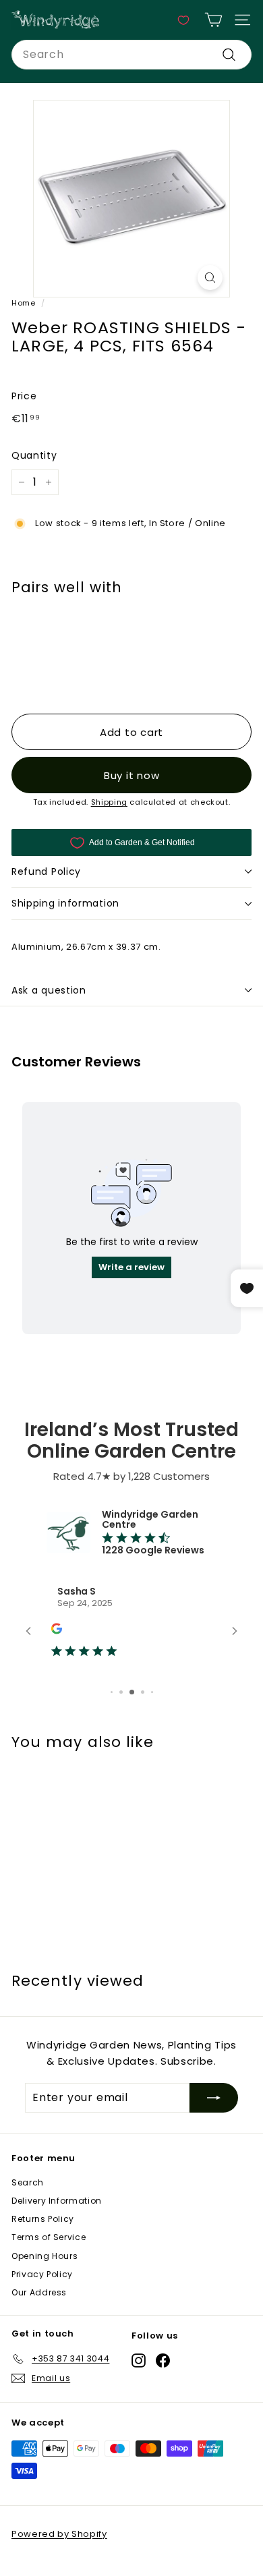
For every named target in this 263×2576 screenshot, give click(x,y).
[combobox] (131, 55)
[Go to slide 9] (152, 1692)
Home (24, 303)
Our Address (39, 2292)
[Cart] (213, 20)
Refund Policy (46, 871)
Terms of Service (49, 2237)
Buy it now (132, 775)
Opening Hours (45, 2256)
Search (28, 2182)
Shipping (109, 802)
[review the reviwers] (57, 1631)
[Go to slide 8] (143, 1692)
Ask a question (49, 990)
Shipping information (65, 903)
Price (24, 396)
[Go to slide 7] (132, 1692)
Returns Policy (43, 2219)
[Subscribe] (214, 2098)
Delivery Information (57, 2201)
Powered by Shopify (59, 2534)
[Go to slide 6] (121, 1692)
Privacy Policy (42, 2274)
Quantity (34, 455)
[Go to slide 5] (112, 1692)
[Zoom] (210, 278)
